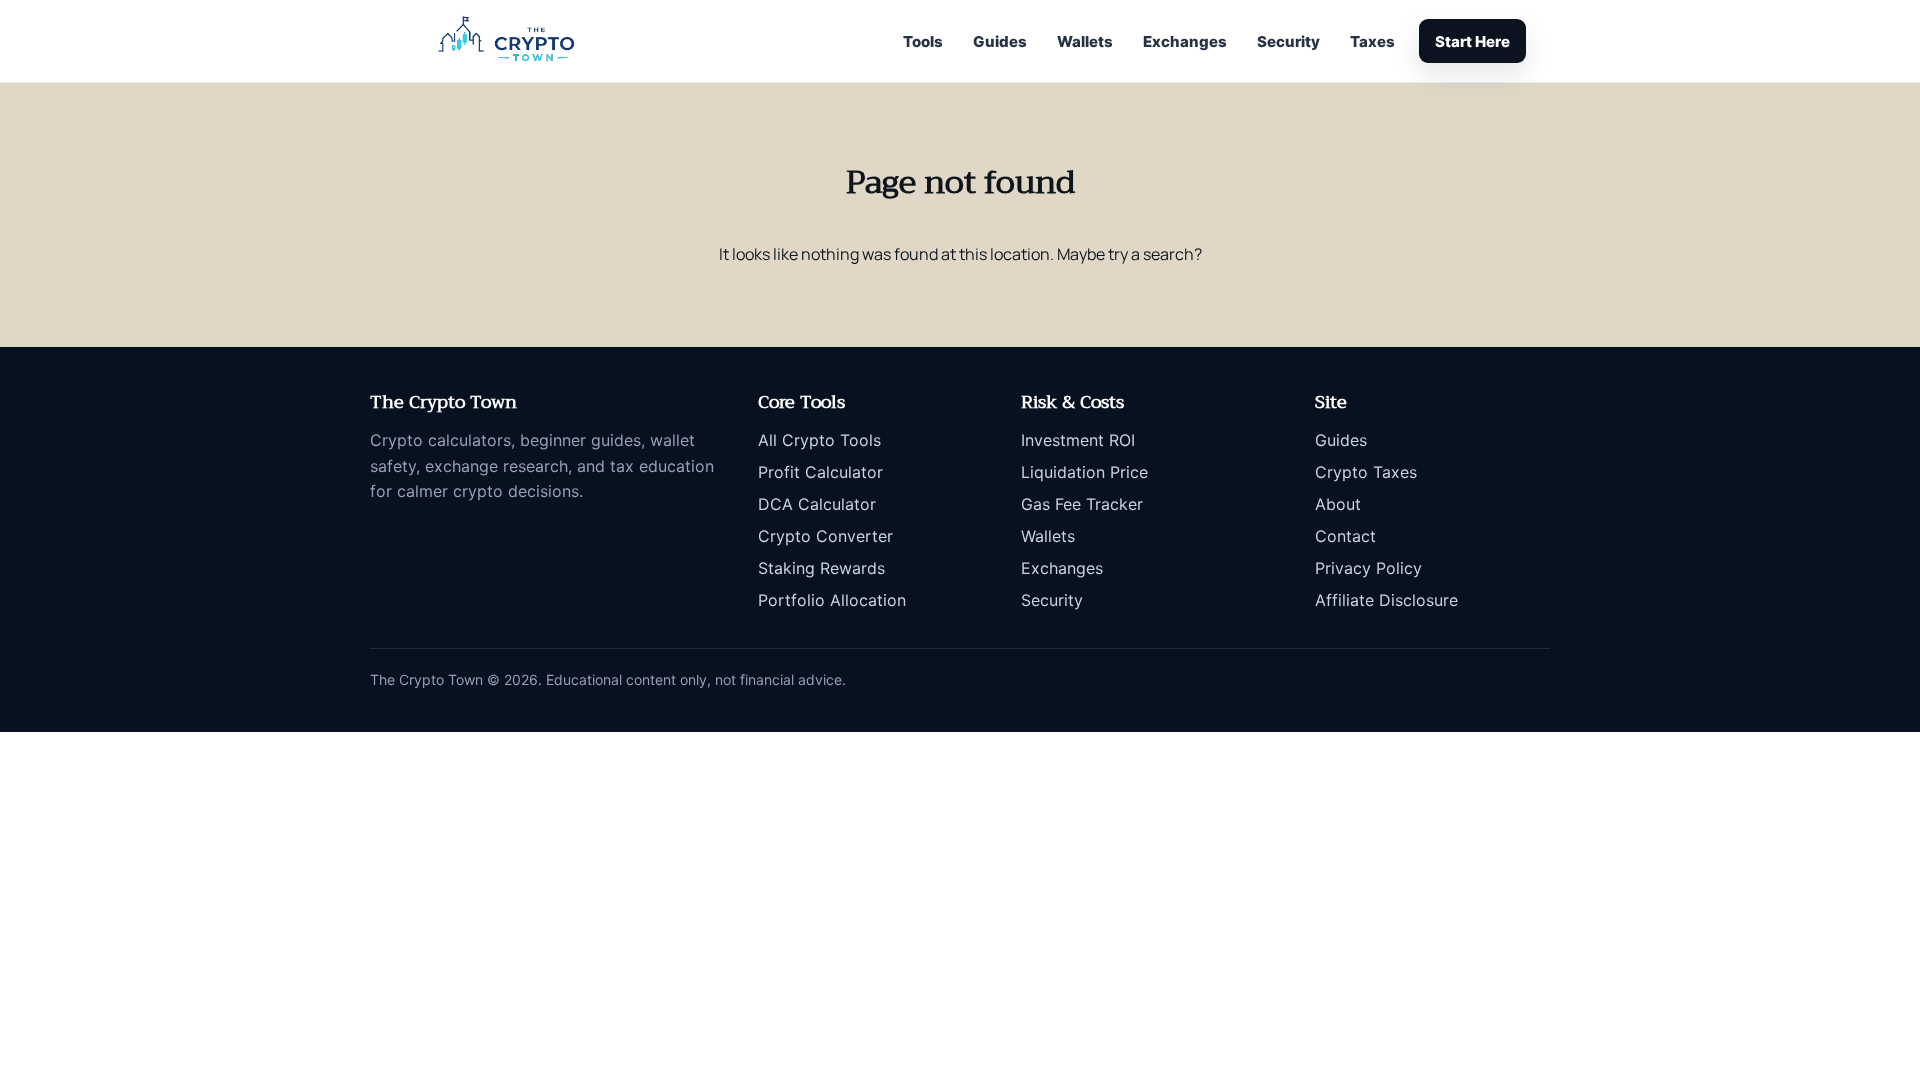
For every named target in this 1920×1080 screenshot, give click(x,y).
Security (1288, 41)
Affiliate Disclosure (1386, 600)
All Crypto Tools (819, 440)
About (1338, 504)
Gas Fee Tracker (1082, 504)
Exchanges (1185, 41)
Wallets (1085, 41)
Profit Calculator (820, 472)
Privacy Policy (1368, 568)
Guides (1000, 41)
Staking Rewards (821, 568)
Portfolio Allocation (832, 600)
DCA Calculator (817, 504)
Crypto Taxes (1366, 472)
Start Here (1472, 41)
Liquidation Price (1084, 472)
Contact (1345, 536)
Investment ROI (1078, 440)
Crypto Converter (825, 536)
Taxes (1372, 41)
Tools (923, 41)
